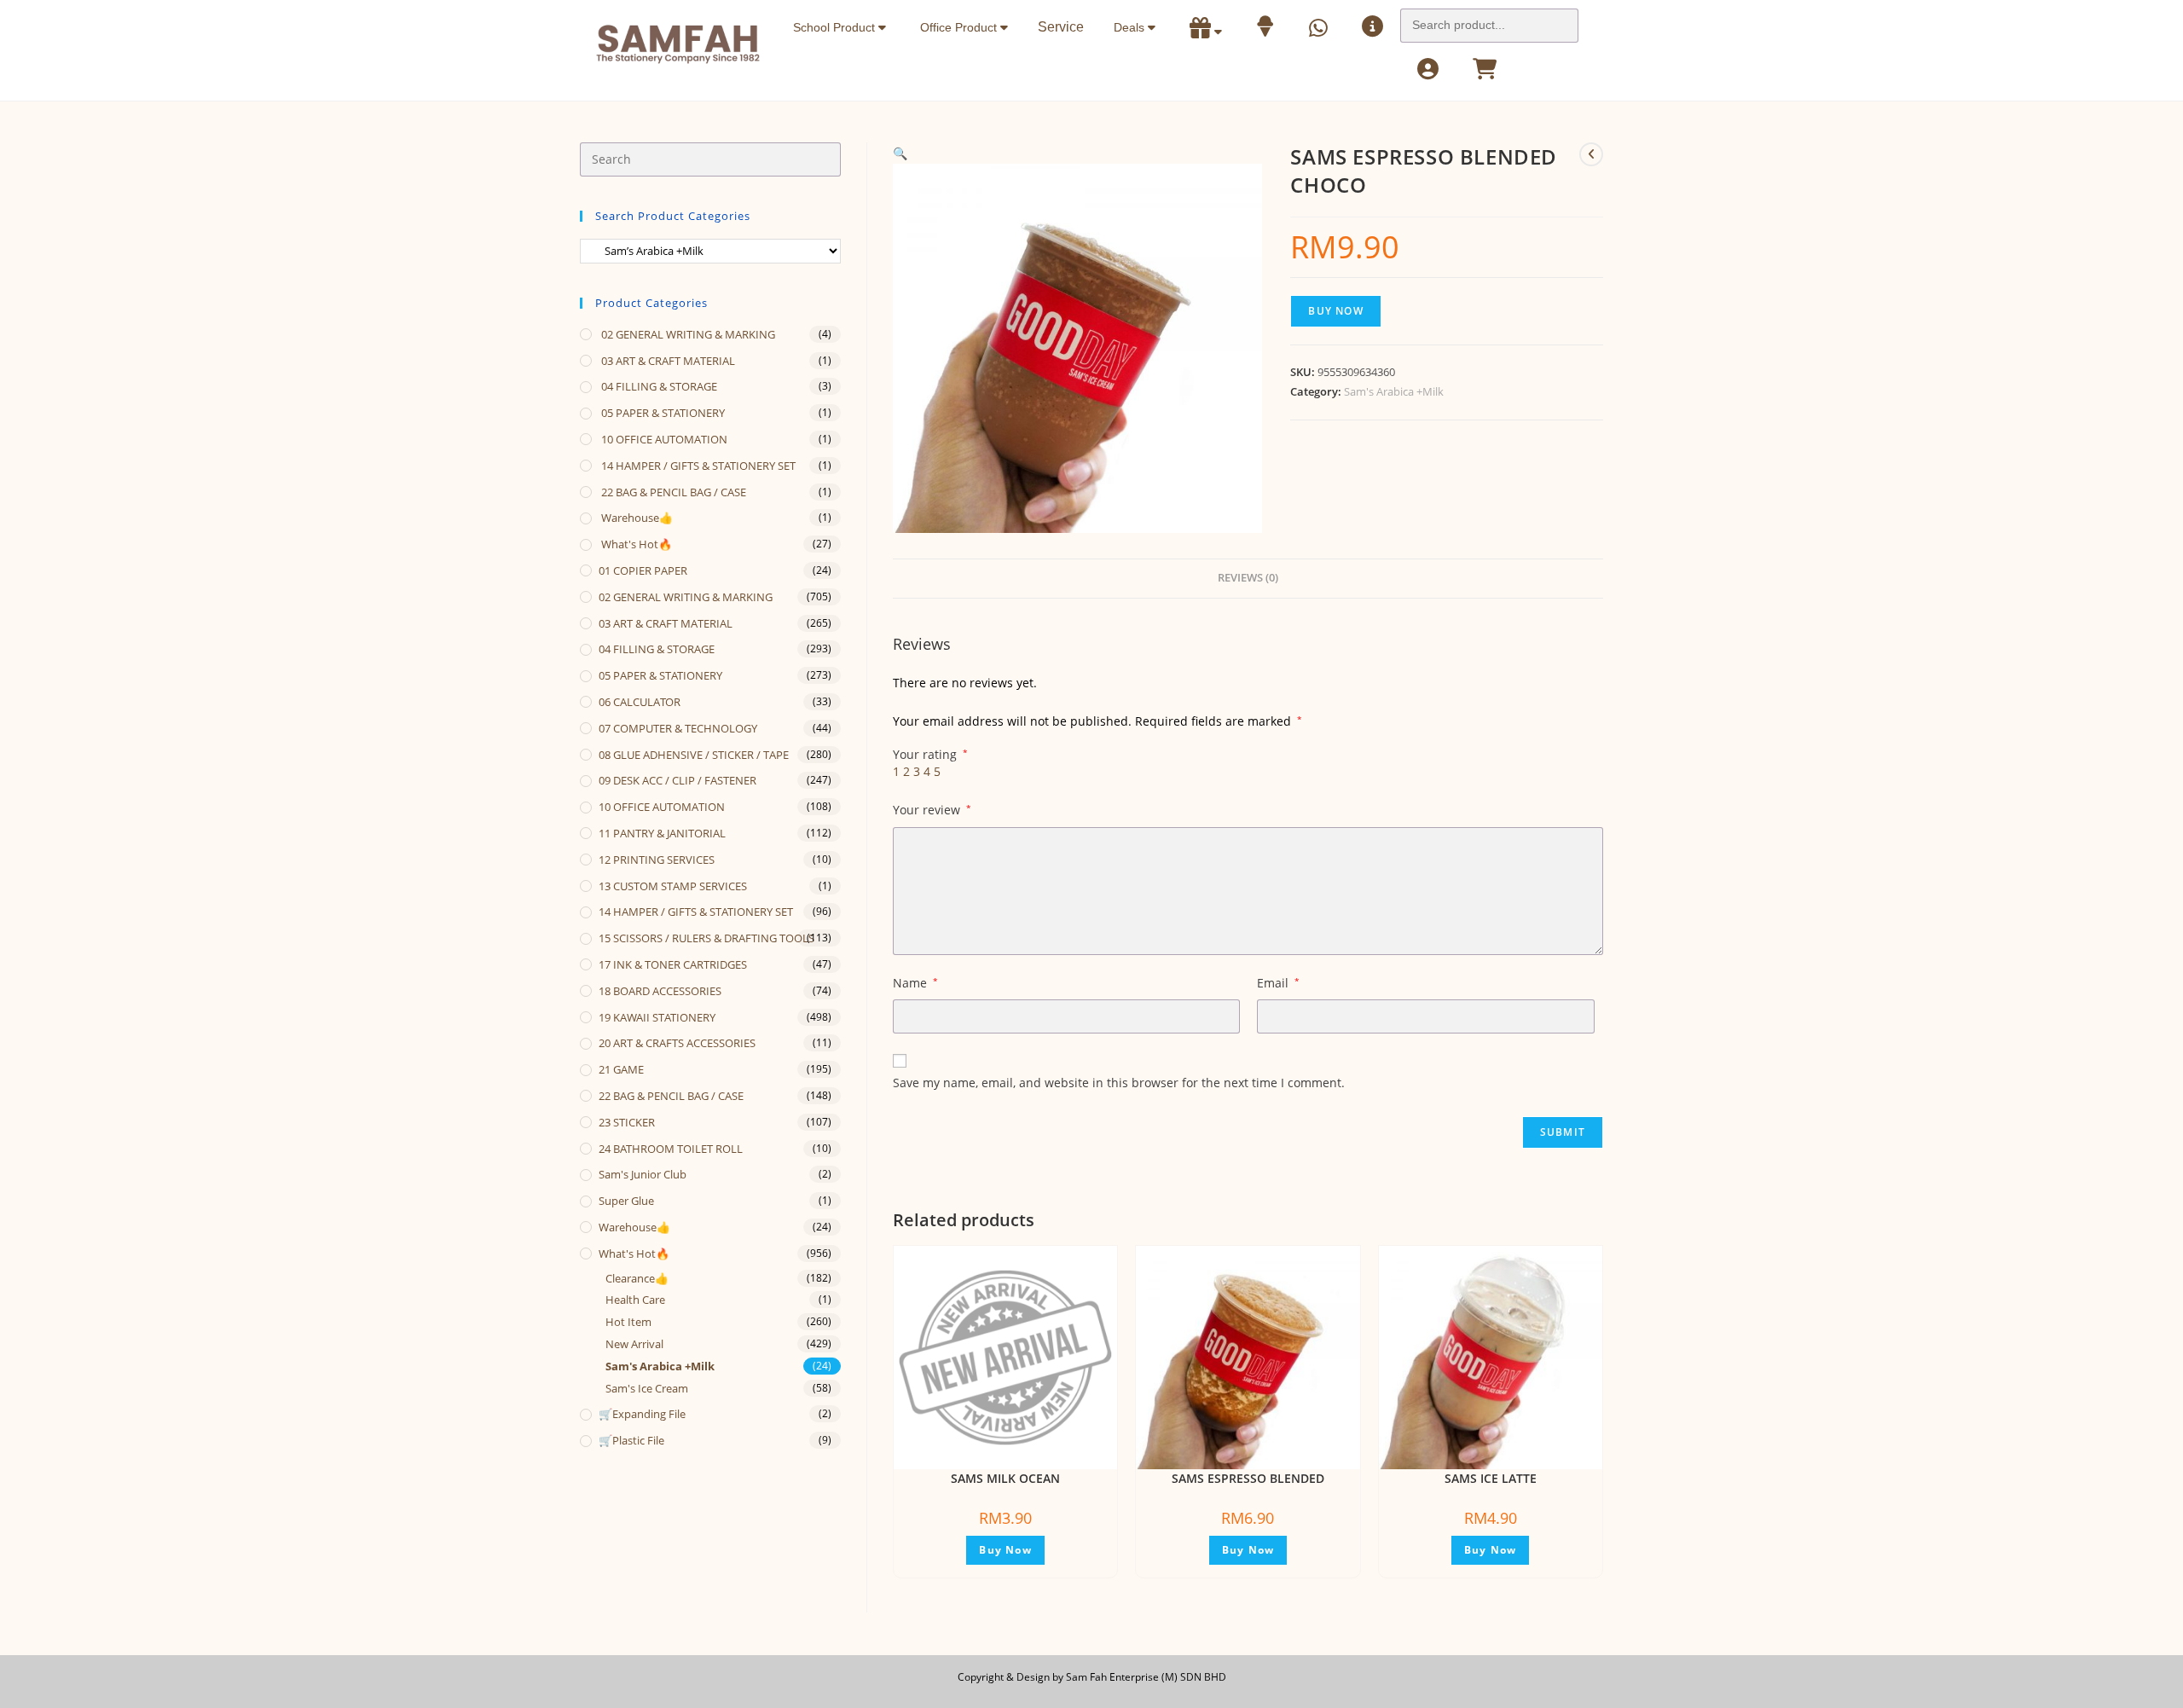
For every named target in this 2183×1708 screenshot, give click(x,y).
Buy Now (1335, 311)
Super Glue (626, 1201)
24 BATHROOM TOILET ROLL (671, 1149)
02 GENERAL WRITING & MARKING (687, 334)
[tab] (1248, 579)
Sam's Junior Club (643, 1174)
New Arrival (634, 1344)
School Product (836, 27)
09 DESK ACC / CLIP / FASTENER (677, 780)
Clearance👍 (637, 1278)
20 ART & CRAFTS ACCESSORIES (677, 1043)
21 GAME (621, 1069)
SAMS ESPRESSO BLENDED (1248, 1478)
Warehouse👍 (636, 518)
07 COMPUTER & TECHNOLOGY (678, 728)
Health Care (635, 1300)
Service (1061, 27)
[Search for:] (1489, 20)
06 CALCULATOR (640, 702)
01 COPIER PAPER (643, 570)
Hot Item (628, 1322)
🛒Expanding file (642, 1414)
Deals (1131, 27)
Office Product (960, 27)
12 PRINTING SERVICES (657, 860)
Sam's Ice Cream (647, 1388)
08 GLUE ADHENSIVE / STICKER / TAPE (694, 755)
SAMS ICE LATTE (1491, 1478)
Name (915, 983)
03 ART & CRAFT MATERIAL (667, 361)
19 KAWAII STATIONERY (657, 1017)
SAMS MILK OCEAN (1005, 1478)
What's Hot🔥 (635, 544)
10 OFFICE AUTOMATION (663, 439)
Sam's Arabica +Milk (1394, 391)
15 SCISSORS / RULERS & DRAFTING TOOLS (706, 938)
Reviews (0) (1248, 578)
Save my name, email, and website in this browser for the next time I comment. (1119, 1083)
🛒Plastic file (631, 1440)
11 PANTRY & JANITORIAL (662, 833)
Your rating (930, 755)
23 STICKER (627, 1122)
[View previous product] (1591, 154)
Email (1278, 983)
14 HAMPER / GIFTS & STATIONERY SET (697, 466)
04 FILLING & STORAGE (658, 386)
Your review (932, 810)
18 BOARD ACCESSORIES (660, 991)
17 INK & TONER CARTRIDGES (673, 964)
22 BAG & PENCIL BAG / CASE (672, 492)
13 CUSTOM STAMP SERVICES (673, 886)
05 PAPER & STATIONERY (662, 413)
